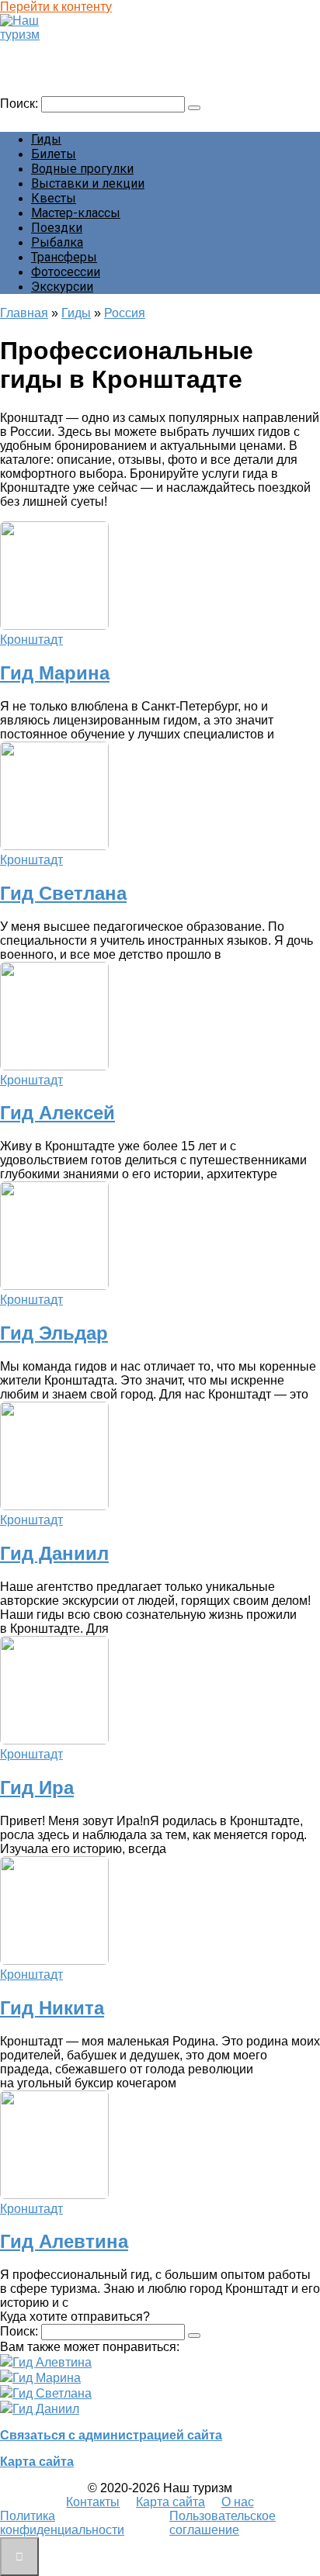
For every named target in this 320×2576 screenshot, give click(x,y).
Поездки (57, 228)
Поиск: (21, 104)
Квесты (54, 198)
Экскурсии (62, 287)
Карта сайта (37, 2462)
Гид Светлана (63, 893)
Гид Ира (37, 1788)
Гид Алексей (57, 1113)
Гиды (46, 139)
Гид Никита (52, 2008)
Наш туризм (42, 49)
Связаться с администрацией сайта (111, 2435)
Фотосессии (66, 272)
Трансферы (64, 257)
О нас (238, 2502)
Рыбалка (57, 242)
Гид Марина (55, 673)
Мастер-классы (76, 213)
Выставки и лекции (88, 183)
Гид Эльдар (54, 1333)
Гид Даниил (54, 1553)
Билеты (54, 154)
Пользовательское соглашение (223, 2523)
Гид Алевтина (64, 2241)
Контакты (93, 2502)
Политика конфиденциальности (62, 2523)
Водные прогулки (82, 169)
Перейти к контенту (56, 7)
